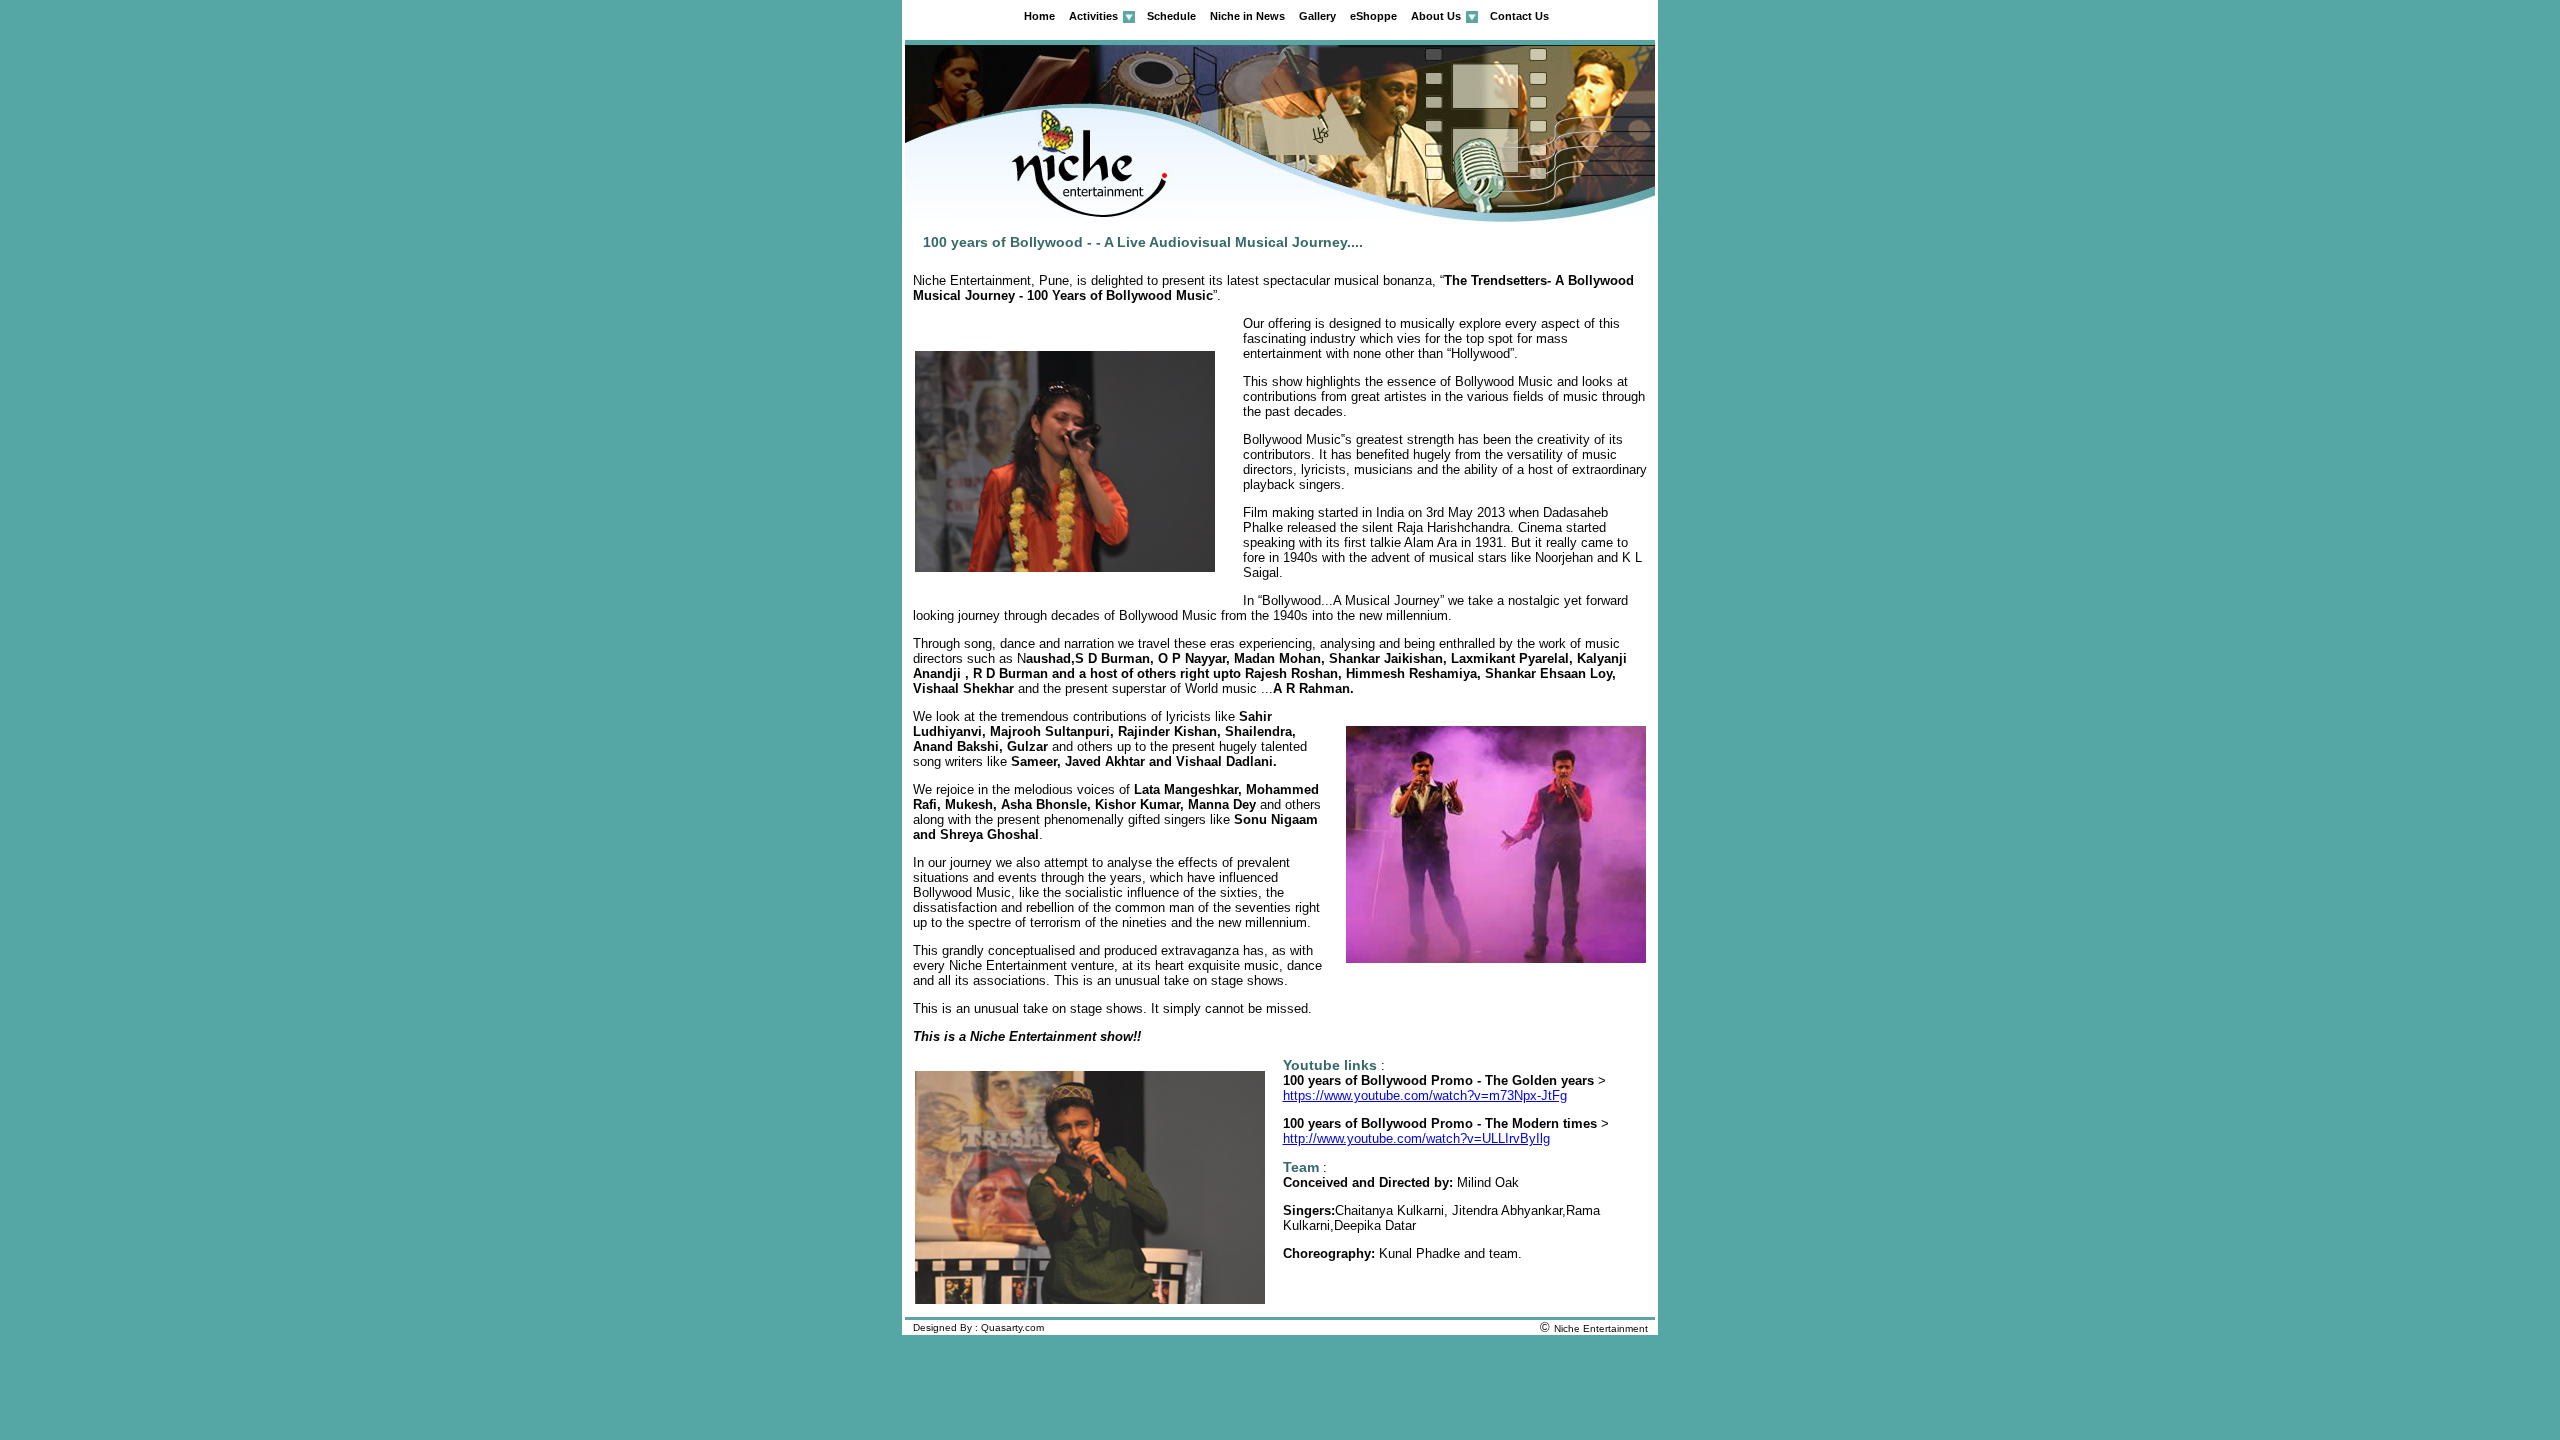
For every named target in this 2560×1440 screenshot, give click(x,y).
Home (1039, 16)
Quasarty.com (1012, 1327)
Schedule (1171, 16)
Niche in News (1247, 16)
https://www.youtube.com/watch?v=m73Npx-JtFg (1425, 1095)
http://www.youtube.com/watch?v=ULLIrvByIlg (1416, 1138)
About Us (1436, 16)
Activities (1093, 16)
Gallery (1317, 16)
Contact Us (1519, 16)
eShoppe (1373, 16)
